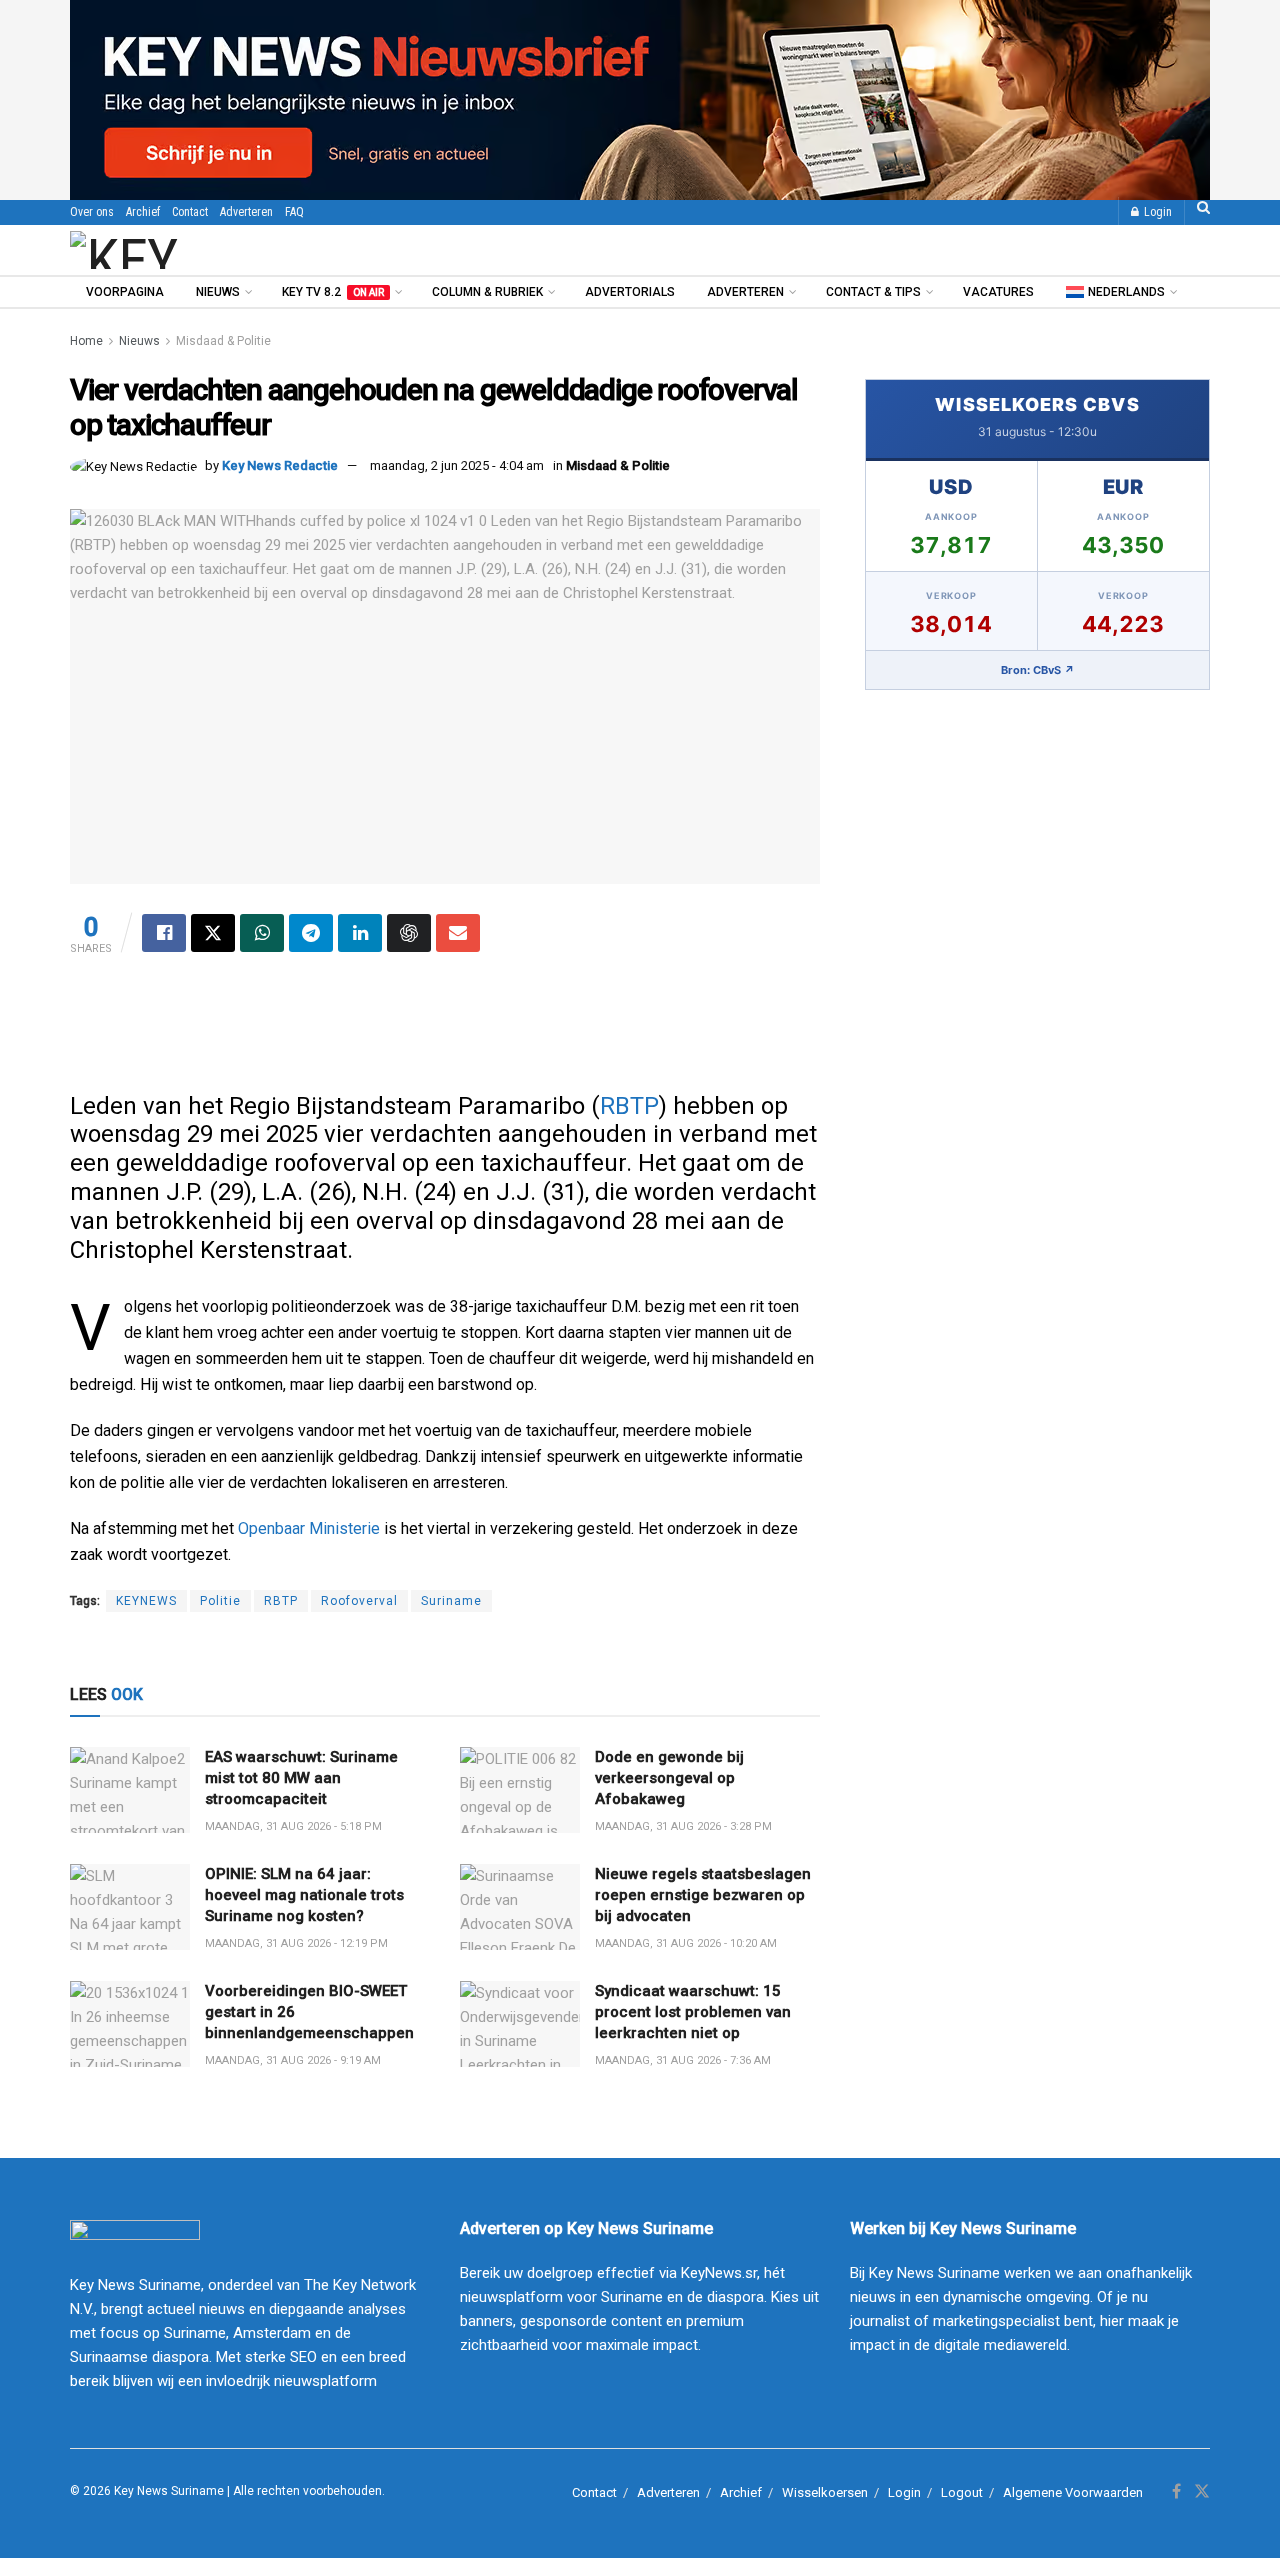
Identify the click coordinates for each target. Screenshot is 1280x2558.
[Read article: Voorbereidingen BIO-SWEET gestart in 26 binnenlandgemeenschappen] (130, 2024)
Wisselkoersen (825, 2492)
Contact (190, 212)
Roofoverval (359, 1601)
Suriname (451, 1601)
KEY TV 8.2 (333, 292)
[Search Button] (1203, 212)
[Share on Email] (458, 933)
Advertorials (630, 292)
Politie (220, 1601)
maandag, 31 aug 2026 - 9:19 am (293, 2060)
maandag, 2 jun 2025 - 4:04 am (457, 465)
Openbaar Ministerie (309, 1528)
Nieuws (218, 292)
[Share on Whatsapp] (262, 933)
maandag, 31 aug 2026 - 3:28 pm (683, 1826)
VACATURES (998, 292)
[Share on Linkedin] (360, 933)
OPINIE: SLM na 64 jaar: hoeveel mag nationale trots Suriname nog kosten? (304, 1895)
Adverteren (246, 212)
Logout (962, 2492)
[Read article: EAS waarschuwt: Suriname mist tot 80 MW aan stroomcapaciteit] (130, 1790)
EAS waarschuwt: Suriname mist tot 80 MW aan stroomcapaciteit (301, 1778)
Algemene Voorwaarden (1073, 2492)
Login (1156, 212)
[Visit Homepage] (179, 250)
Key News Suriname (169, 2491)
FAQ (294, 212)
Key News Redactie (280, 465)
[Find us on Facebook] (1176, 2492)
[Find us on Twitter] (1202, 2492)
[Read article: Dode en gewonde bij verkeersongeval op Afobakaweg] (520, 1790)
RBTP (629, 1106)
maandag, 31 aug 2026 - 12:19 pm (296, 1943)
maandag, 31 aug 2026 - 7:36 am (683, 2060)
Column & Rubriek (487, 292)
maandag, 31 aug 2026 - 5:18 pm (293, 1826)
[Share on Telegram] (311, 933)
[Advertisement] (445, 1032)
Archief (143, 212)
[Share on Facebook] (164, 933)
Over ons (92, 212)
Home (86, 341)
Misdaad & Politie (223, 341)
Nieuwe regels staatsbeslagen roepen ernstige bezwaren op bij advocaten (703, 1895)
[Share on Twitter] (213, 933)
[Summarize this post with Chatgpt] (409, 933)
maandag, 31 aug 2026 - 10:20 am (686, 1943)
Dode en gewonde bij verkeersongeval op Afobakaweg (669, 1778)
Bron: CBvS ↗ (1038, 670)
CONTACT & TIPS (873, 292)
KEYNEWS (146, 1601)
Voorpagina (125, 292)
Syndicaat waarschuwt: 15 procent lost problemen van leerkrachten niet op (693, 2012)
